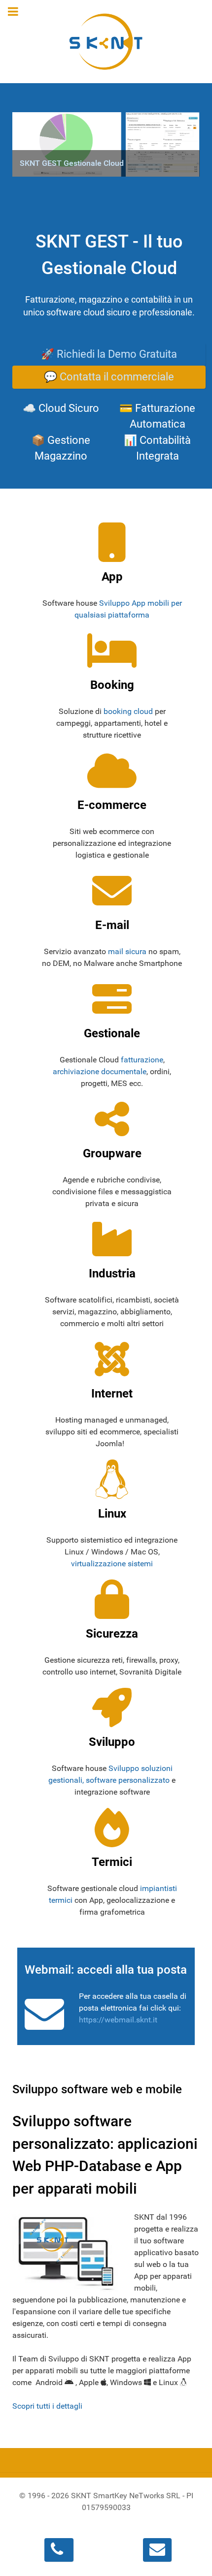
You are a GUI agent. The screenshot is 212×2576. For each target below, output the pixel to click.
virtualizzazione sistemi (112, 1564)
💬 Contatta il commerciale (109, 377)
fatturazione (142, 1060)
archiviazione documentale (100, 1071)
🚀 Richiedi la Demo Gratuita (109, 354)
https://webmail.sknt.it (118, 2020)
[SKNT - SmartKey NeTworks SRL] (106, 42)
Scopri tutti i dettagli (47, 2406)
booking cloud (128, 711)
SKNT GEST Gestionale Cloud (72, 163)
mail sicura (127, 951)
